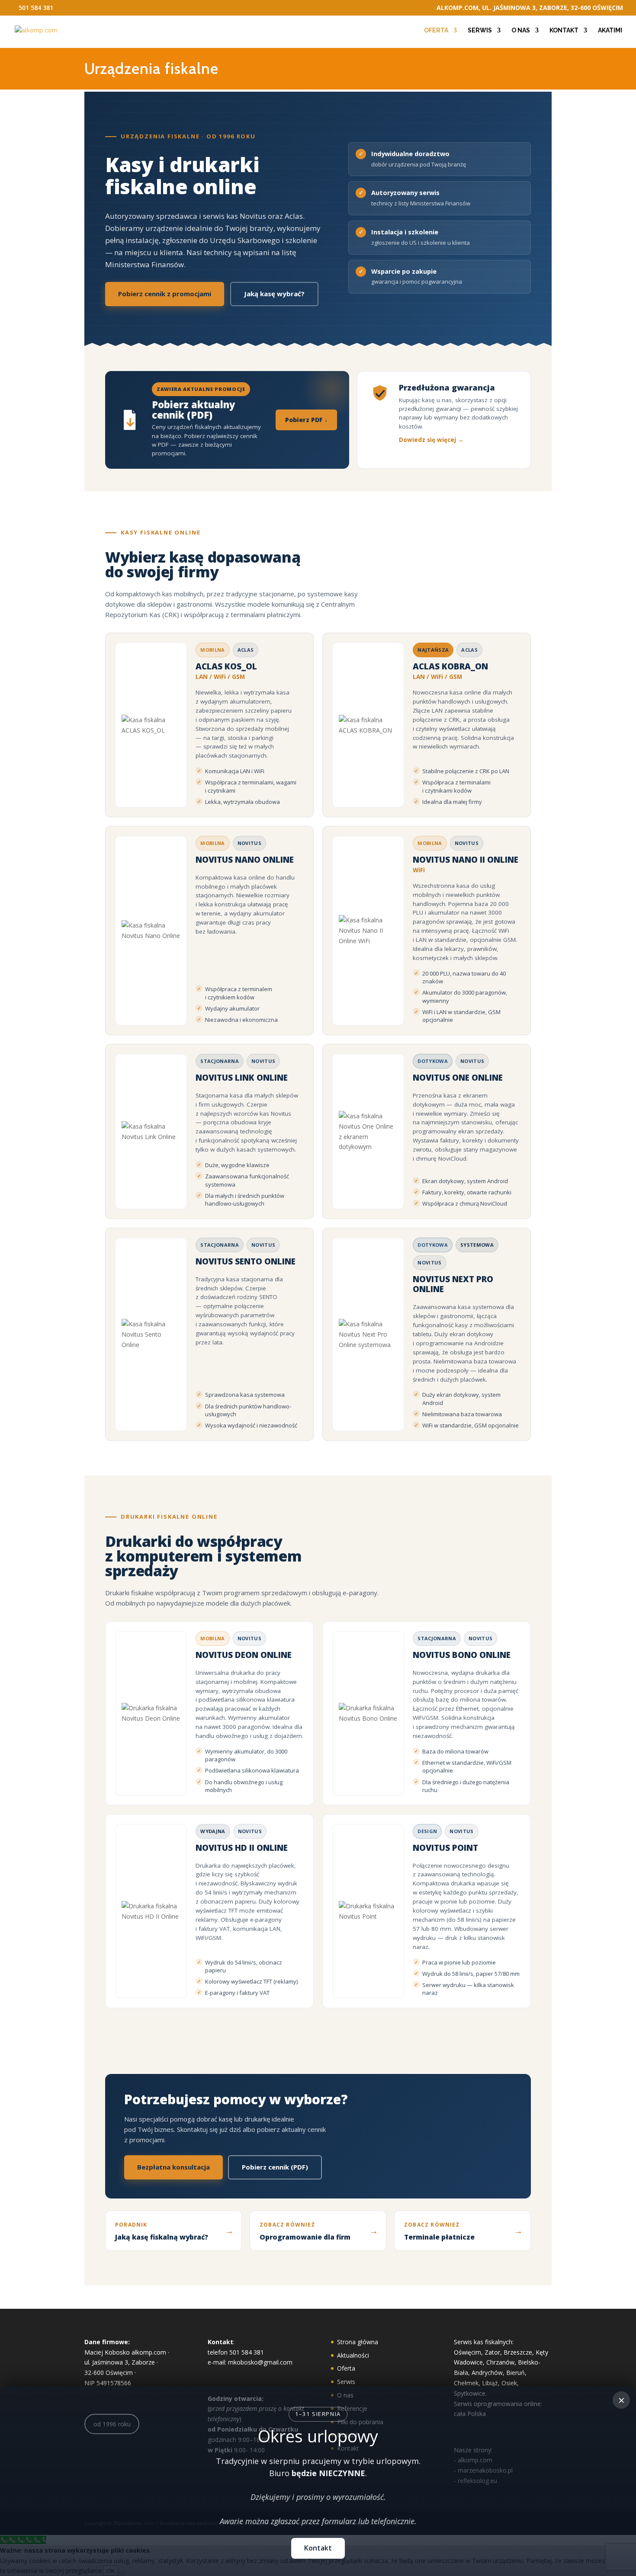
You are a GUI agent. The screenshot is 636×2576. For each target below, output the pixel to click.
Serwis (480, 30)
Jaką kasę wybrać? (274, 294)
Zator (492, 2352)
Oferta (436, 30)
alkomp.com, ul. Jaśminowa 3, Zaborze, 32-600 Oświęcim (530, 8)
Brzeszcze (518, 2352)
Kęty (542, 2352)
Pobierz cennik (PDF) (275, 2167)
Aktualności (353, 2355)
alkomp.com (149, 2352)
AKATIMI (610, 30)
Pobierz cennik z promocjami (165, 294)
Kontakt (564, 30)
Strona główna (358, 2342)
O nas (521, 30)
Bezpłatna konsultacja (173, 2167)
